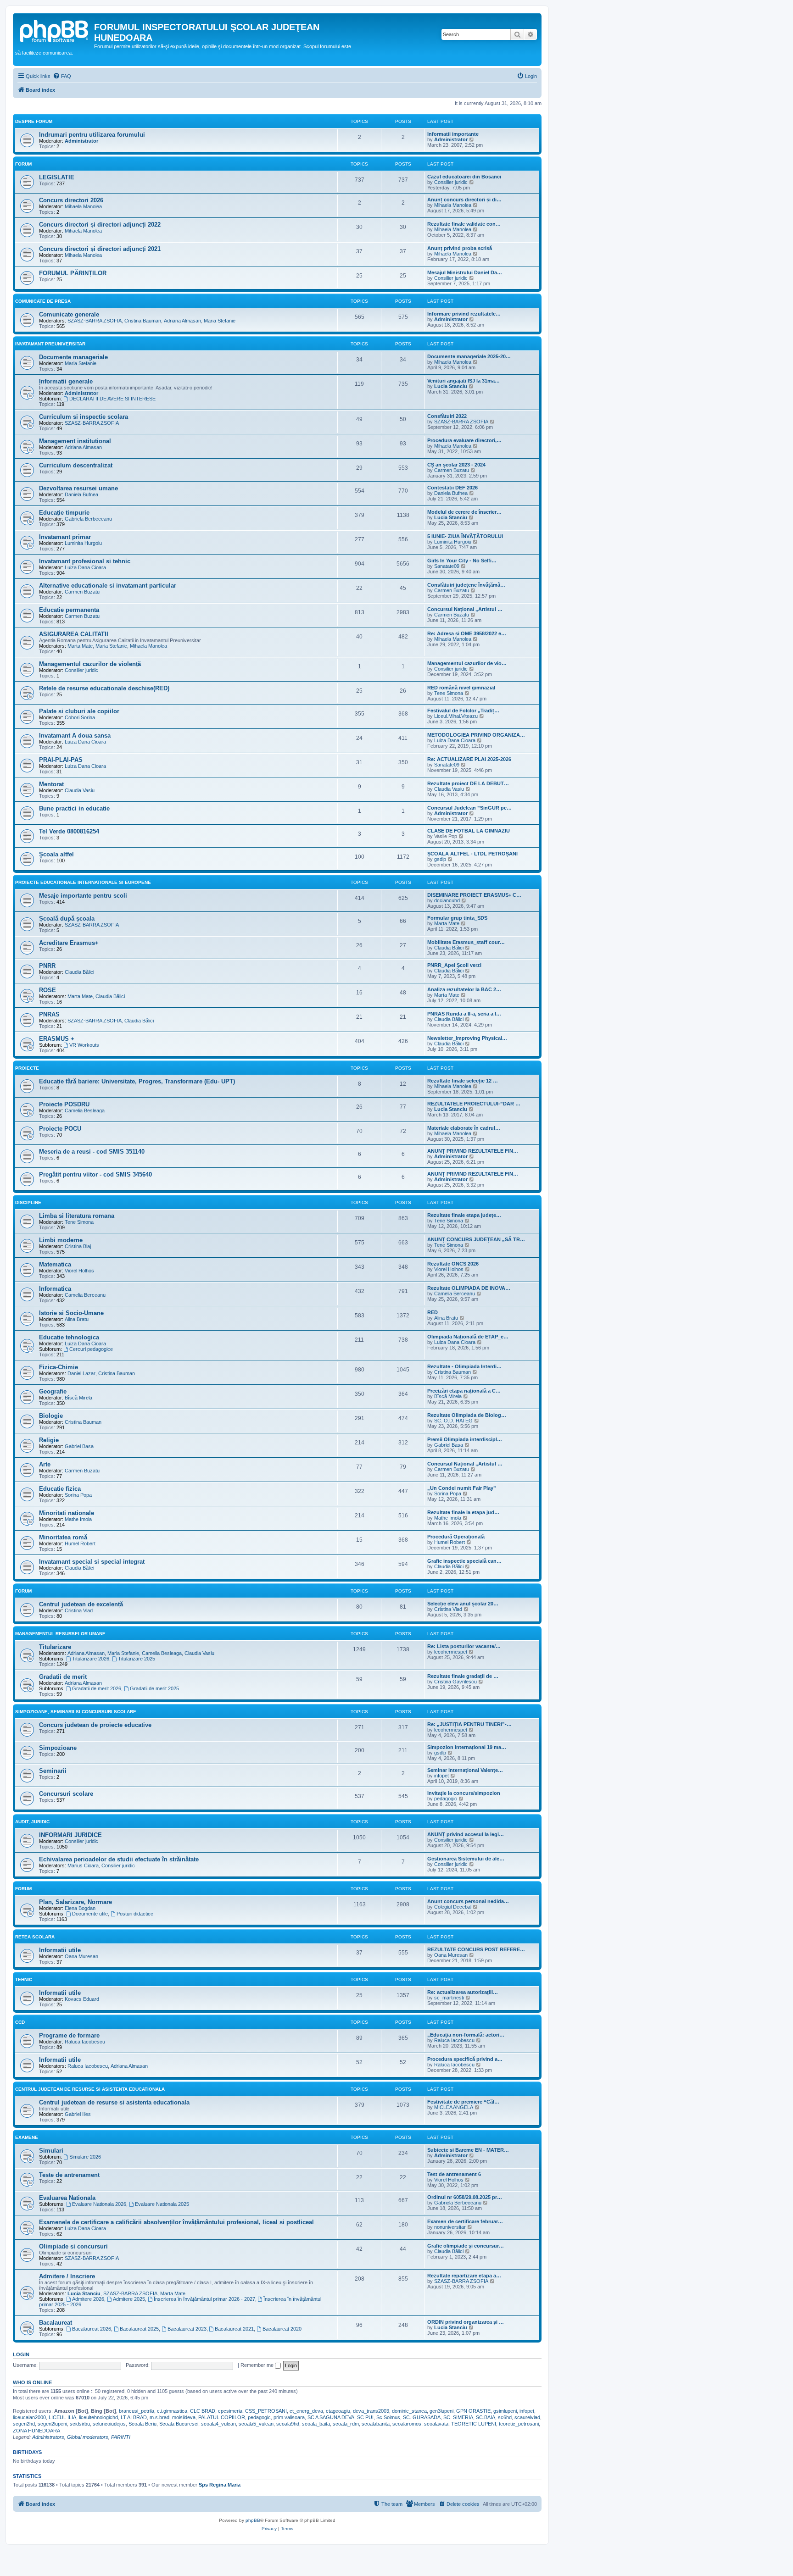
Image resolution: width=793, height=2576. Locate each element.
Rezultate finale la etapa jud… (463, 1512)
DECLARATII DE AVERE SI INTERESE (112, 399)
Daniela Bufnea (81, 494)
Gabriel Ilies (78, 2114)
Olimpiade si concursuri (73, 2246)
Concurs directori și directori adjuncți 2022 (100, 225)
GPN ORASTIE (473, 2411)
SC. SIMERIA (458, 2417)
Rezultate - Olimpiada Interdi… (464, 1366)
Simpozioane (58, 1748)
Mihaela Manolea (83, 206)
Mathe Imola (78, 1519)
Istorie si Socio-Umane (71, 1313)
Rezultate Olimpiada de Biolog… (467, 1415)
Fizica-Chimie (59, 1367)
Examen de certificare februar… (465, 2221)
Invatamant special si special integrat (92, 1562)
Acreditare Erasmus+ (69, 943)
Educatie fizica (60, 1489)
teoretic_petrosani (519, 2424)
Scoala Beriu (142, 2424)
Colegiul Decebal (453, 1907)
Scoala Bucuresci (179, 2424)
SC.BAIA (486, 2417)
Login (21, 2354)
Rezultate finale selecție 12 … (463, 1081)
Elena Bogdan (80, 1908)
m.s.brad (159, 2417)
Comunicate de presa (43, 301)
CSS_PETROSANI (266, 2411)
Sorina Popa (78, 1495)
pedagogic (446, 1799)
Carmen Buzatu (452, 470)
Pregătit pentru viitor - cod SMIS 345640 (95, 1174)
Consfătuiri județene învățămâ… (466, 585)
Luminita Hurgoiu (83, 543)
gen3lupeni (441, 2411)
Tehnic (24, 1979)
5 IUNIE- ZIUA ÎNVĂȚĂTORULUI (465, 536)
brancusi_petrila (137, 2411)
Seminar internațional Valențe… (465, 1770)
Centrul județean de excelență (81, 1604)
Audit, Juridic (32, 1822)
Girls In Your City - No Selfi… (462, 561)
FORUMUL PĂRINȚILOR (73, 273)
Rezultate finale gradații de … (463, 1676)
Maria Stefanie (220, 321)
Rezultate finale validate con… (464, 224)
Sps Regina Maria (220, 2485)
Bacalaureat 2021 (234, 2329)
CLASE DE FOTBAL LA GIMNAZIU (469, 831)
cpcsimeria (230, 2411)
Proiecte (27, 1068)
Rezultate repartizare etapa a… (464, 2276)
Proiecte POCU (60, 1129)
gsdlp (440, 859)
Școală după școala (67, 919)
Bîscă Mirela (78, 1398)
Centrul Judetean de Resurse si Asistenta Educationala (90, 2089)
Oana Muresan (81, 1956)
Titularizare (55, 1647)
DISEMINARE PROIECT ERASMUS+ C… (474, 895)
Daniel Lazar (81, 1373)
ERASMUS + (57, 1039)
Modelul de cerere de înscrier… (464, 512)
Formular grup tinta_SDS (457, 918)
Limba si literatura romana (77, 1216)
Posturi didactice (135, 1914)
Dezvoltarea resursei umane (78, 488)
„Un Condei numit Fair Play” (462, 1488)
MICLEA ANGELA (454, 2107)
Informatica (55, 1289)
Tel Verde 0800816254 (69, 831)
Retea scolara (35, 1937)
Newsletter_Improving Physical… (467, 1038)
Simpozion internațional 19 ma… (467, 1747)
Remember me (258, 2365)
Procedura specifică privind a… (465, 2059)
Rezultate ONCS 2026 (453, 1264)
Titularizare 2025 (137, 1659)
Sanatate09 (447, 566)
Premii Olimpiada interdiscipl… (465, 1439)
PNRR (47, 966)
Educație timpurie (64, 513)
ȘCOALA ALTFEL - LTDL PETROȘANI (472, 854)
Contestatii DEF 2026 (452, 488)
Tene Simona (449, 693)
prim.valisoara (289, 2417)
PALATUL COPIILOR (222, 2417)
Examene (27, 2137)
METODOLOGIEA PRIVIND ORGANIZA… (476, 735)
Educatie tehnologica (69, 1337)
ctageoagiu (338, 2411)
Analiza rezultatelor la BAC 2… (464, 989)
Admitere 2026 (88, 2299)
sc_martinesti (449, 1998)
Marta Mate (80, 646)
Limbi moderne (61, 1240)
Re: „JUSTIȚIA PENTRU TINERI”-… (469, 1724)
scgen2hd (24, 2424)
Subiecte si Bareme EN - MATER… (468, 2150)
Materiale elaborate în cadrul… (464, 1128)
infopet (441, 1776)
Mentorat (51, 784)
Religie (49, 1440)
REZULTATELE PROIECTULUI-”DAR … (474, 1104)
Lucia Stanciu (451, 386)
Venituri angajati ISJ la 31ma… (464, 381)
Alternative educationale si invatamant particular (108, 586)
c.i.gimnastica (172, 2411)
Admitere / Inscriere (67, 2276)
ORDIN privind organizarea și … (466, 2322)
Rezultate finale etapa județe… (464, 1215)
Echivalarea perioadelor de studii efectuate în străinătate (119, 1859)
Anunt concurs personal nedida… (468, 1901)
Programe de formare (69, 2035)
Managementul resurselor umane (60, 1634)
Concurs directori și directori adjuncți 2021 (100, 249)
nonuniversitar (450, 2227)
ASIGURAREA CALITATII (74, 634)
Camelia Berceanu (85, 1295)
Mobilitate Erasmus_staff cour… (466, 942)
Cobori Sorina (80, 717)
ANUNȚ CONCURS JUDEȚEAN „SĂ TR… (476, 1239)
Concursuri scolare (66, 1794)
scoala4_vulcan (218, 2424)
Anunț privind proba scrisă (460, 248)
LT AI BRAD (134, 2417)
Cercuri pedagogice (91, 1349)
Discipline (28, 1202)
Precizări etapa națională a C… (464, 1391)
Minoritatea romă (63, 1537)
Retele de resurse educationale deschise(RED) (104, 688)
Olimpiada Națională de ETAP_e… (468, 1337)
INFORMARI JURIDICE (70, 1835)
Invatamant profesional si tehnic (85, 561)
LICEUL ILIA (62, 2417)
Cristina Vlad (79, 1610)
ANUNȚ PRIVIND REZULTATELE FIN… (473, 1151)
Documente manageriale (73, 357)
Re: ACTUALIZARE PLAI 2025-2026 (469, 759)
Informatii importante (453, 134)
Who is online (32, 2382)
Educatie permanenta (69, 610)
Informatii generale (66, 381)
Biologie (51, 1416)
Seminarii (53, 1771)
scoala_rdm (346, 2424)
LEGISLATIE (57, 177)
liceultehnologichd (98, 2417)
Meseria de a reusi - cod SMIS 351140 (92, 1152)
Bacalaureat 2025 (139, 2329)
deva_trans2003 (371, 2411)
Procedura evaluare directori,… (464, 440)
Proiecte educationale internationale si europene (83, 882)
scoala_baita (316, 2424)
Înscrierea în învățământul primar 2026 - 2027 (204, 2299)
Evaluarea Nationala (67, 2198)
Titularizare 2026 (91, 1659)
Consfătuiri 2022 (447, 416)
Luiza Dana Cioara (85, 567)
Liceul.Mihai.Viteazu (456, 716)
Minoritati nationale (67, 1513)
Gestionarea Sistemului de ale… (466, 1859)
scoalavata (436, 2424)
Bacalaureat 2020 (282, 2329)
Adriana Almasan (182, 321)
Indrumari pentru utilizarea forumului (92, 135)
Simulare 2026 (85, 2157)
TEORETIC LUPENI (474, 2424)
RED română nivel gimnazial (461, 688)
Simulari (51, 2151)
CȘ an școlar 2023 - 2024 (456, 465)
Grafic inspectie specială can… (464, 1561)
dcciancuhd (447, 900)
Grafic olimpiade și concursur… (466, 2246)
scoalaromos (407, 2424)
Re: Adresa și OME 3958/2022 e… (467, 633)
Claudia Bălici (449, 948)
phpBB (253, 2520)
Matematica (55, 1264)
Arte (45, 1464)
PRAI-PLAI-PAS (61, 760)
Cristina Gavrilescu (455, 1682)
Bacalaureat (56, 2323)
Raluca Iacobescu (85, 2042)
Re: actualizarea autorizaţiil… (463, 1992)
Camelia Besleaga (85, 1110)
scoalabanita (376, 2424)
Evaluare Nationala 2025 (162, 2204)
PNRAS (49, 1014)
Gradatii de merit (63, 1677)
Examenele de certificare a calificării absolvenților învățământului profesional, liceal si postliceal (176, 2222)
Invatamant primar (65, 537)
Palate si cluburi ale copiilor (79, 711)
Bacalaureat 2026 (92, 2329)
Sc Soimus (388, 2417)
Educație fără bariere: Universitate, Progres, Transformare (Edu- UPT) (137, 1081)
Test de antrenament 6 (454, 2174)
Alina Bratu (77, 1319)
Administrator (81, 141)
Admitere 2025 (129, 2299)
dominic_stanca (409, 2411)
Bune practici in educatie (74, 808)
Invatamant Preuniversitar (50, 344)
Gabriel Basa (79, 1446)
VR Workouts (84, 1045)
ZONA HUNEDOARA (36, 2431)
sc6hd (505, 2417)
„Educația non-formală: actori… (466, 2035)
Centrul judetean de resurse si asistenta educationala (114, 2102)
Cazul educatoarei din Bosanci (464, 177)
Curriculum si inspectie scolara (84, 417)
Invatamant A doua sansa (75, 736)
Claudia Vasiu (80, 790)
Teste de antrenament (69, 2175)
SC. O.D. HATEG (453, 1421)
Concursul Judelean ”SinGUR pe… (469, 808)
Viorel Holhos (79, 1271)
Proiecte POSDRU (64, 1104)
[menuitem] (62, 76)
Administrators (48, 2437)
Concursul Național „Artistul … (465, 609)
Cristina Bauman (143, 321)
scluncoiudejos (109, 2424)
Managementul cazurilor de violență (90, 664)
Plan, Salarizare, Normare (75, 1902)
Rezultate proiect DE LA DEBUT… (468, 783)
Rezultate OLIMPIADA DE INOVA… (469, 1288)
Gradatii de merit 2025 (154, 1688)
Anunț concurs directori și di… (464, 200)
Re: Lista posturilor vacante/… (464, 1646)
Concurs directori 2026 (71, 200)
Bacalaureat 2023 (187, 2329)
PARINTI (121, 2437)
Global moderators (88, 2437)
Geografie (53, 1391)
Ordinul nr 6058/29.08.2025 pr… (465, 2197)
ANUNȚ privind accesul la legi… (466, 1834)
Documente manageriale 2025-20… (469, 356)
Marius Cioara (83, 1865)
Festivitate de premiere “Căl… (463, 2102)
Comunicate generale (69, 314)
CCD (20, 2022)
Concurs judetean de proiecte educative (95, 1725)
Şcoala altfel (56, 854)
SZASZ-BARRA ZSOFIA (95, 321)
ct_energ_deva (306, 2411)
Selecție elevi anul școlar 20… (463, 1604)
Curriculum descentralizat (76, 465)
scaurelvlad (527, 2417)
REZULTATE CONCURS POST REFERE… (476, 1949)
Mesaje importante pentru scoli (83, 896)
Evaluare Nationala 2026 (99, 2204)
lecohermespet (451, 1652)
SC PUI (365, 2417)
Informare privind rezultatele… (464, 314)
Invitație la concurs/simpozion (464, 1793)
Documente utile (90, 1914)
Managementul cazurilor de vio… (467, 663)
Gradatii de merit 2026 (97, 1688)
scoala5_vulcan (256, 2424)
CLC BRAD (203, 2411)
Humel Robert (80, 1543)
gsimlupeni (505, 2411)
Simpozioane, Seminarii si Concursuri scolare (76, 1712)
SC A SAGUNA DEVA (331, 2417)
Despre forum (34, 121)
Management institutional (75, 441)
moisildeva (184, 2417)
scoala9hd (288, 2424)
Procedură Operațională (456, 1537)
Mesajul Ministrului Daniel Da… (465, 272)
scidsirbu (80, 2424)
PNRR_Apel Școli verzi (454, 965)
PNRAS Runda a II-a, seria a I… (464, 1014)
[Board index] (55, 30)
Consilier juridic (451, 182)
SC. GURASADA (422, 2417)
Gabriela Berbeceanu (88, 519)
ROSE (47, 990)
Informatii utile (60, 1950)
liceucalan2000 (29, 2417)
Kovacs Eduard (82, 1999)
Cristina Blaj (78, 1246)
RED (433, 1312)
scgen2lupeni (52, 2424)
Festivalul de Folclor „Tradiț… (463, 711)
